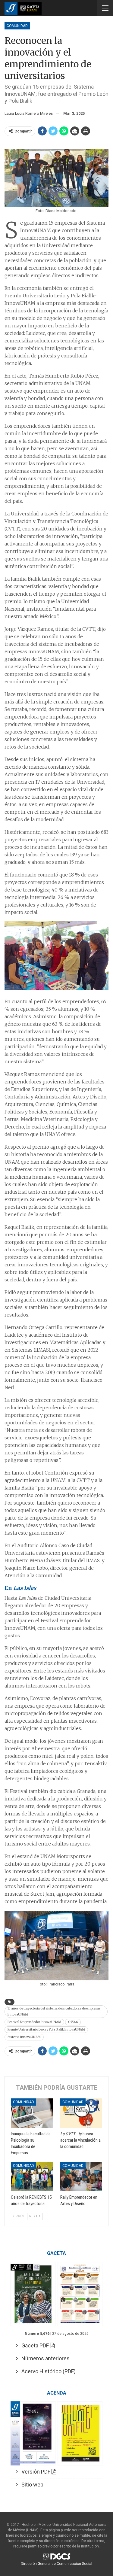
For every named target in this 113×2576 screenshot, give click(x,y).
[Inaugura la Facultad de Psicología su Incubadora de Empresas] (32, 2113)
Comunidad (17, 26)
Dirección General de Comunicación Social (56, 2564)
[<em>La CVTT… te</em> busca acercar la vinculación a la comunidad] (81, 2113)
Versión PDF (35, 2472)
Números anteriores (44, 2358)
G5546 (73, 2022)
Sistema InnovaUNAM (24, 2037)
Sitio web (31, 2485)
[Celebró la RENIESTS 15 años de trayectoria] (32, 2177)
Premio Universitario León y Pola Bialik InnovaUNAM (46, 2029)
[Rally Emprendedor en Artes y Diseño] (81, 2177)
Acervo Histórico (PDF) (47, 2371)
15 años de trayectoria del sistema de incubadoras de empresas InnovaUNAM (54, 2011)
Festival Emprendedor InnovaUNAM (34, 2022)
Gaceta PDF (34, 2345)
